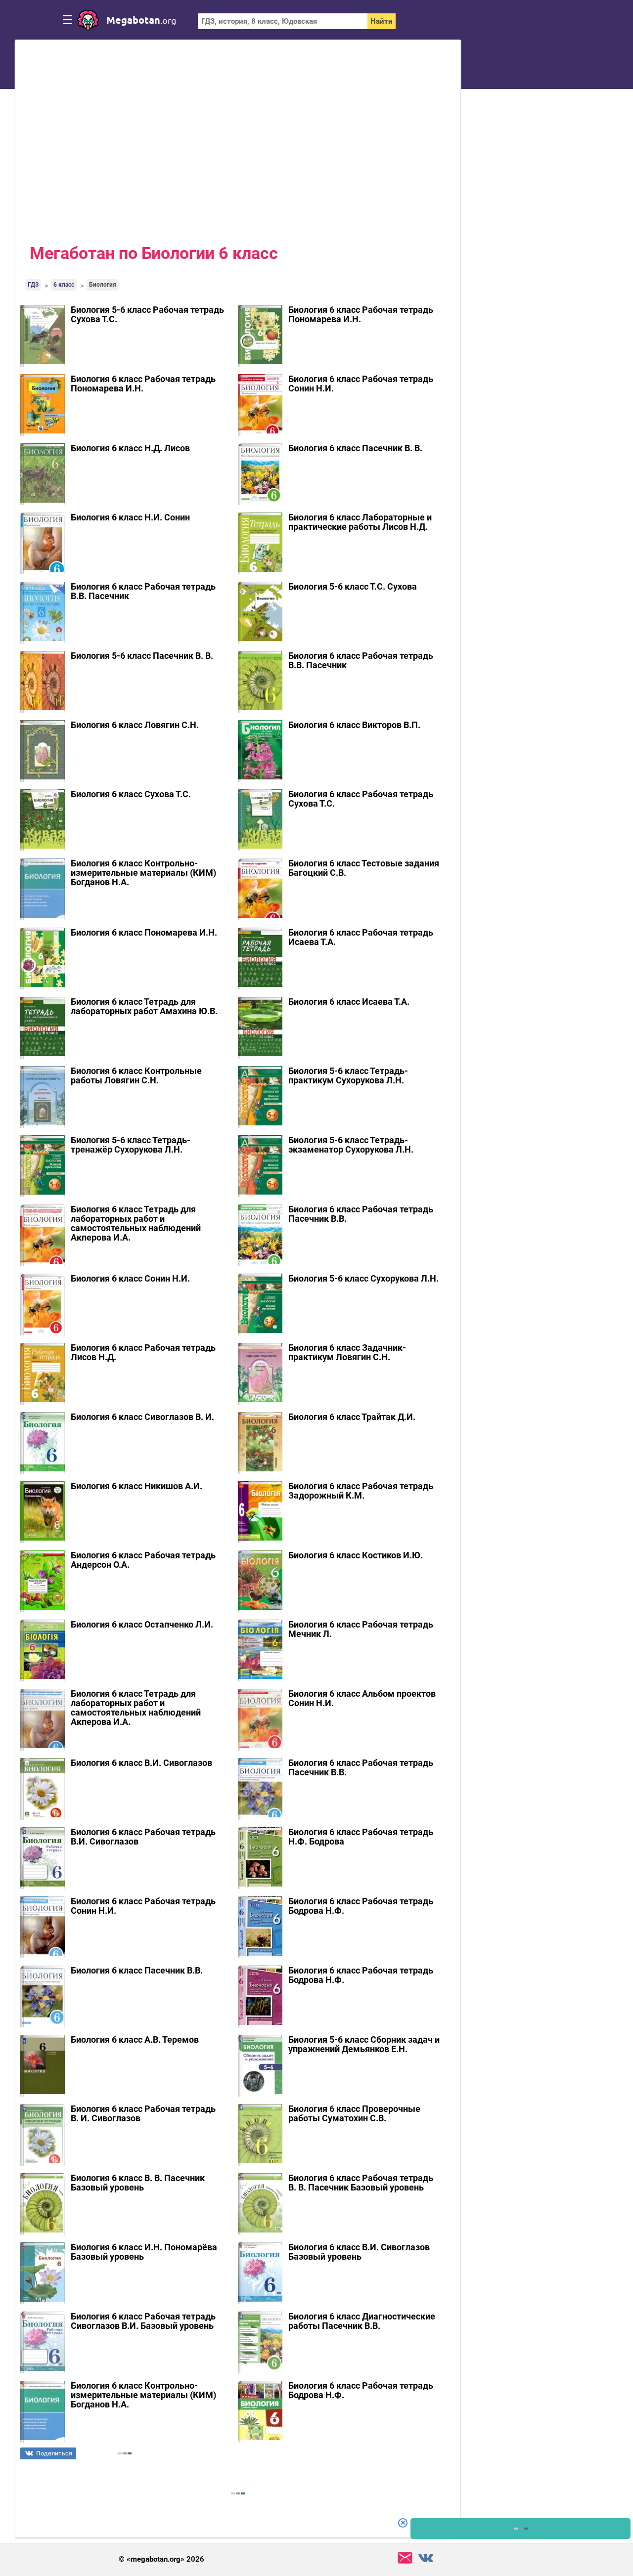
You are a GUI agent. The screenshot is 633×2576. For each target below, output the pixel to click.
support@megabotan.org (405, 2558)
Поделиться (54, 2453)
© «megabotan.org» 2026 (161, 2559)
